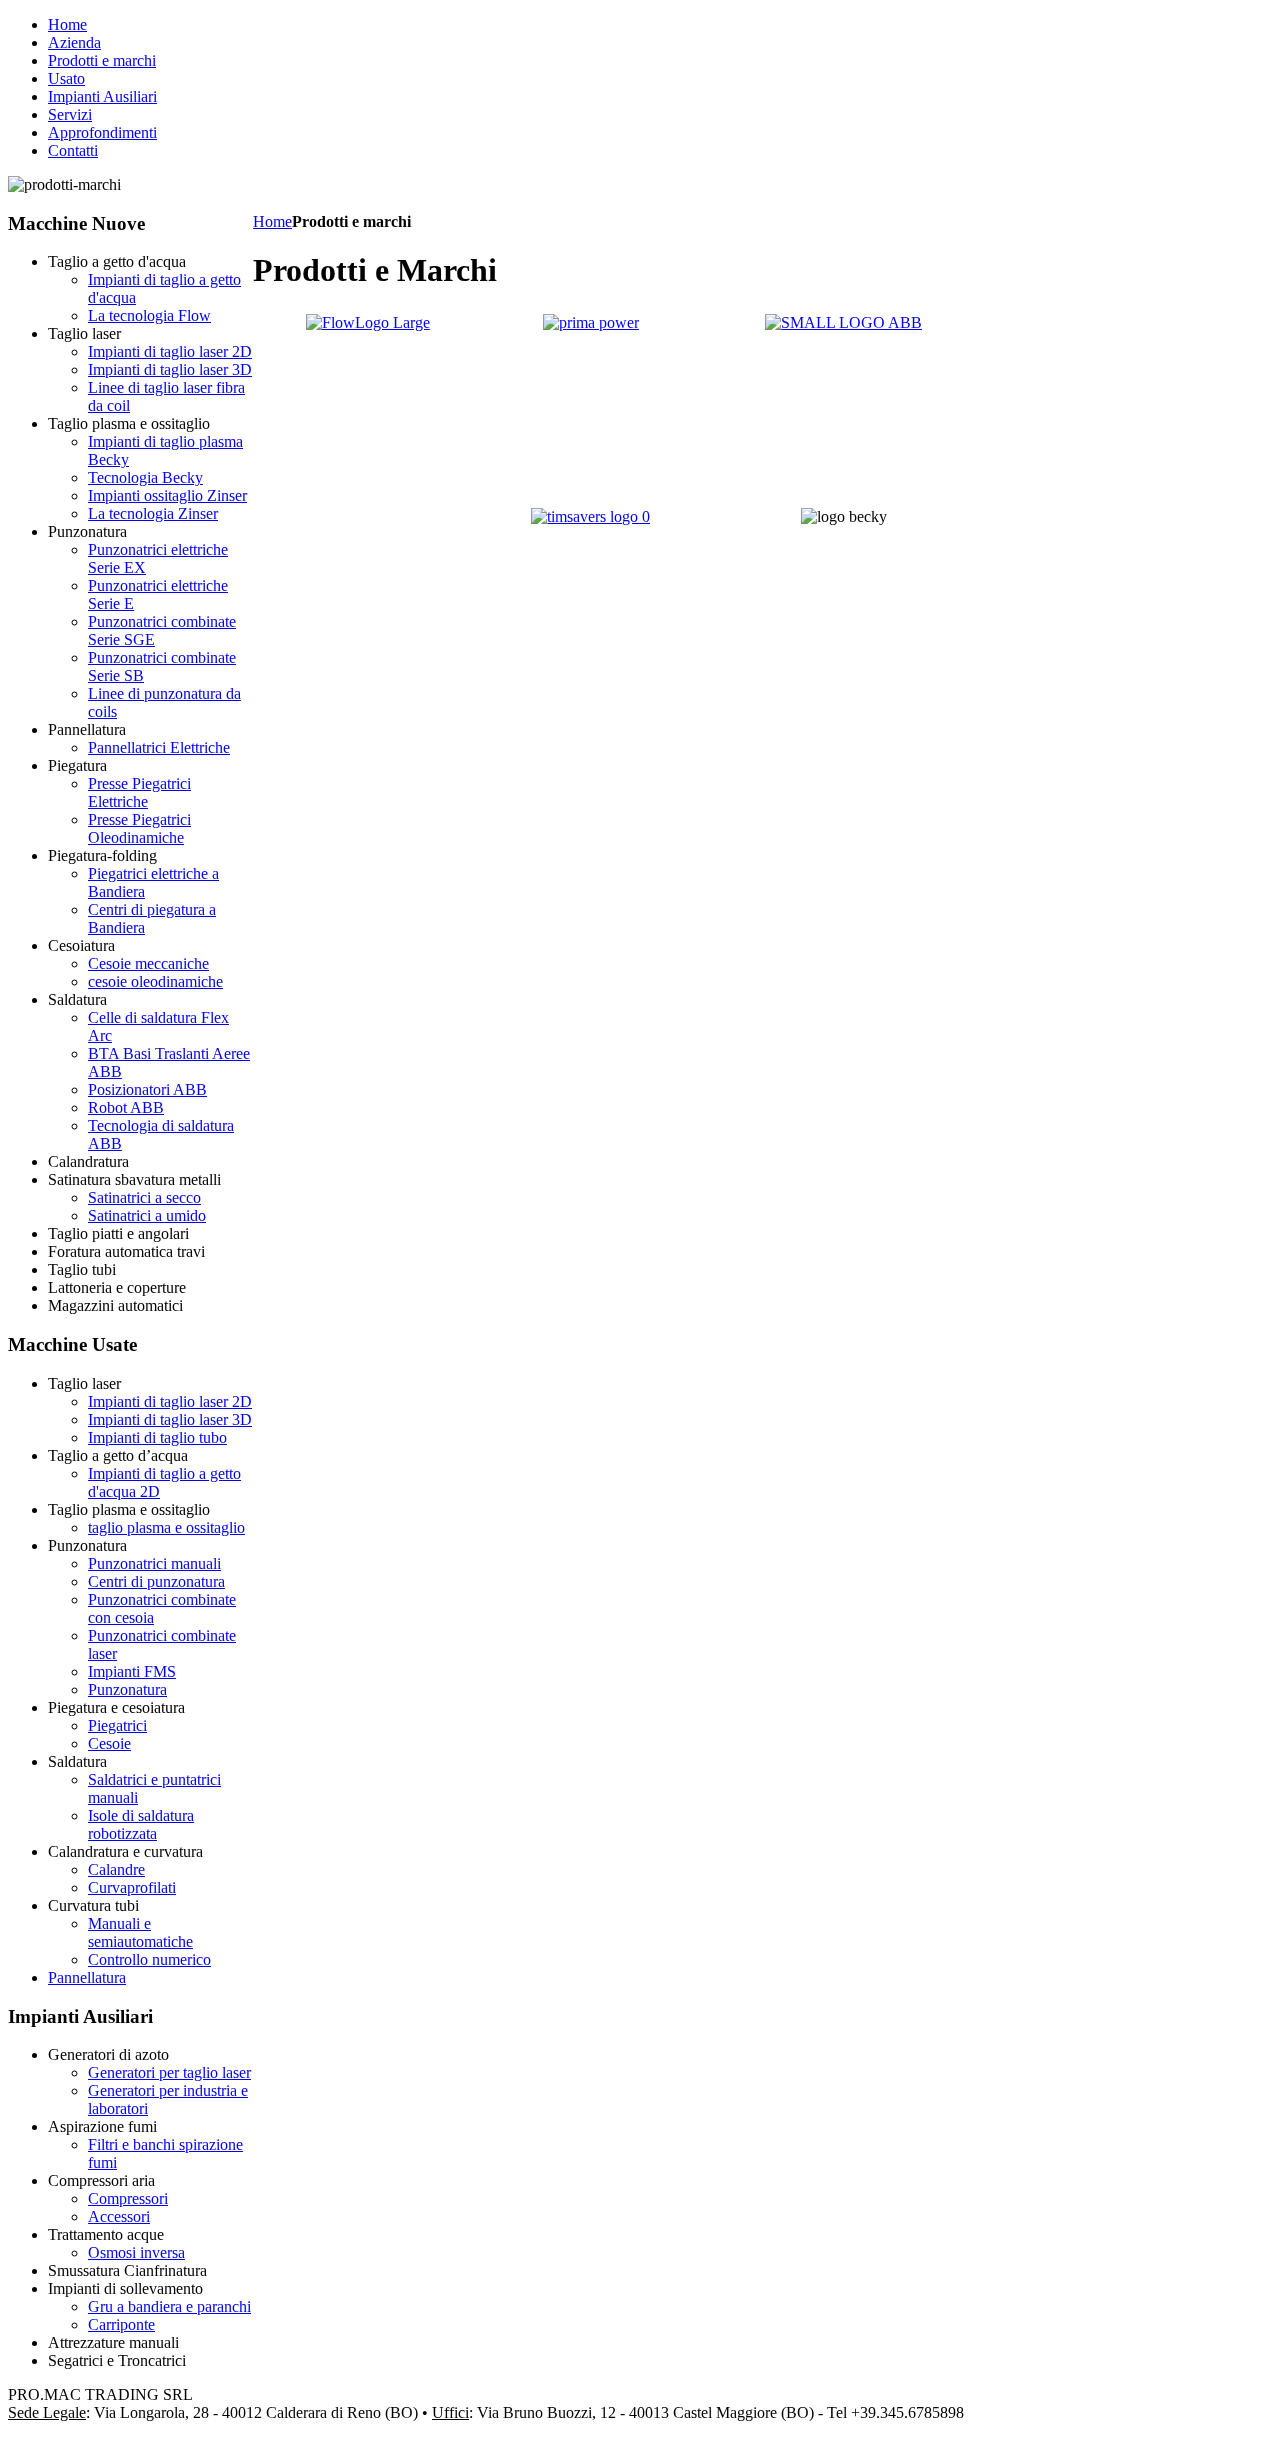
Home (272, 221)
